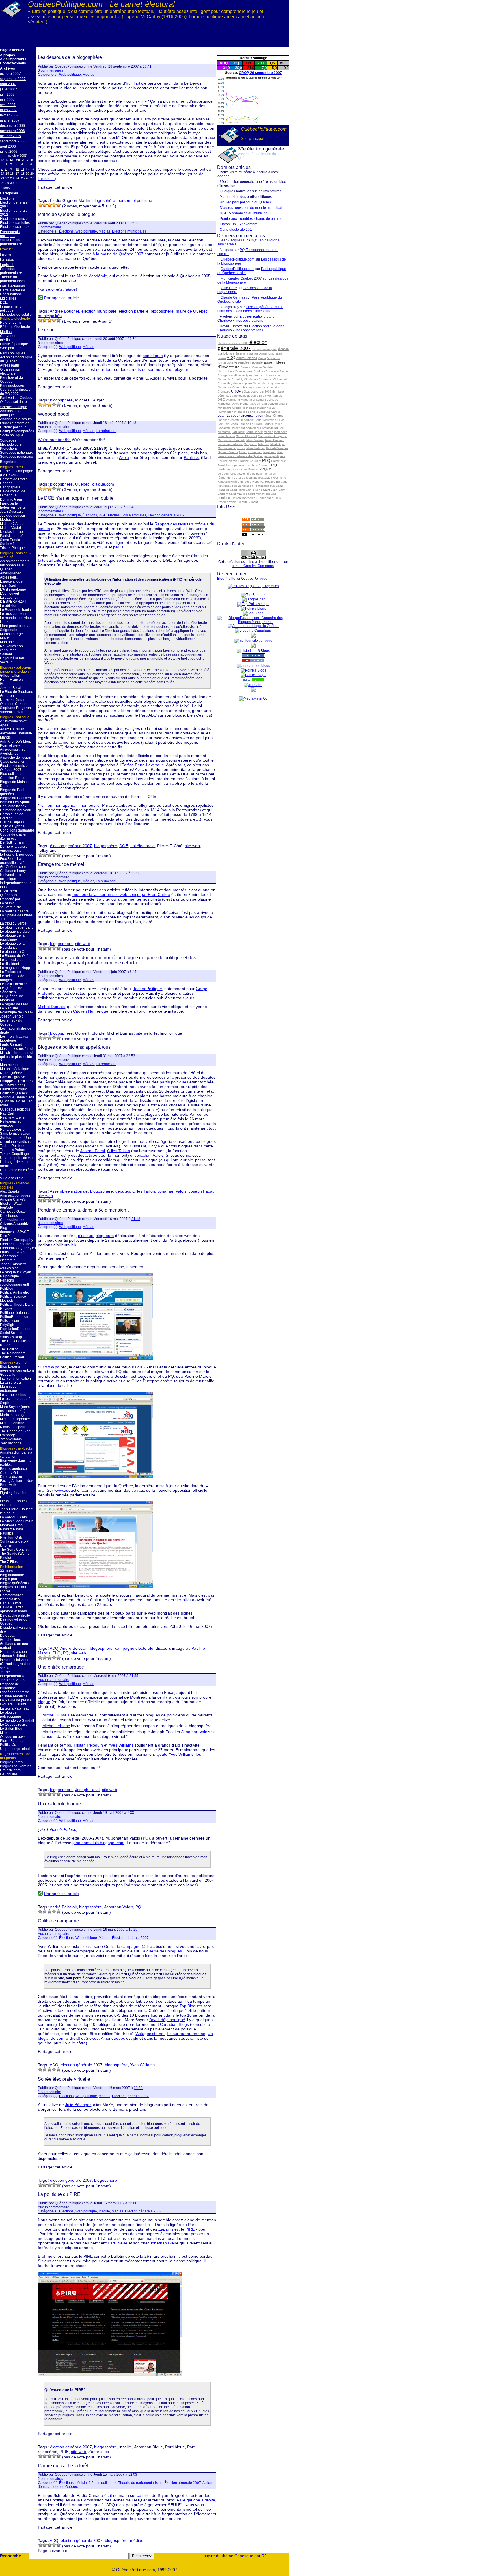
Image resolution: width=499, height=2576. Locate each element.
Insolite (6, 254)
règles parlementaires (261, 474)
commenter (131, 899)
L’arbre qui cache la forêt (63, 2466)
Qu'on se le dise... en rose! (16, 1103)
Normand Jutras (13, 700)
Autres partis (10, 365)
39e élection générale (244, 354)
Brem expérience (13, 1469)
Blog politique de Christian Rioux (13, 776)
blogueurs (105, 1236)
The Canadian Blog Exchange (15, 1433)
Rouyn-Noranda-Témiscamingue (254, 486)
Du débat (7, 1636)
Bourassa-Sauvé (277, 371)
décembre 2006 (12, 126)
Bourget (223, 375)
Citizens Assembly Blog (14, 1226)
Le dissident (10, 964)
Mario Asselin (55, 1732)
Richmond (280, 478)
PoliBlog (7, 1288)
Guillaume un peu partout (14, 1646)
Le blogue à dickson (16, 931)
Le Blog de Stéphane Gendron (17, 694)
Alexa (124, 457)
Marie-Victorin (255, 440)
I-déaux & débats (13, 1656)
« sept (5, 187)
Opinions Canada (14, 704)
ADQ (231, 358)
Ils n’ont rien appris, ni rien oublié (69, 805)
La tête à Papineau (15, 1708)
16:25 (133, 1930)
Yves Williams (11, 1439)
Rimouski (224, 482)
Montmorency (227, 448)
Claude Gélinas (233, 297)
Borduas (259, 371)
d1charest (8, 838)
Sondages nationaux (16, 453)
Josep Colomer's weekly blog (13, 1266)
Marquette (251, 444)
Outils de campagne (58, 1921)
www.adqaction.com (72, 1490)
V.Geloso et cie (12, 1178)
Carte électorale (13, 290)
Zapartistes (168, 2229)
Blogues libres (11, 1762)
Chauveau (266, 379)
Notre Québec (11, 1073)
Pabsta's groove (13, 1077)
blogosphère (226, 371)
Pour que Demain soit (17, 1097)
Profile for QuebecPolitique (246, 579)
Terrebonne (266, 498)
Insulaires (8, 1505)
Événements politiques (10, 234)
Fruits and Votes (13, 1252)
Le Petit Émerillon (14, 984)
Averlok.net (9, 754)
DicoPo (6, 1236)
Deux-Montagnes (270, 396)
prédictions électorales (233, 469)
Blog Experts (10, 1366)
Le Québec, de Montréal (12, 998)
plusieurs (86, 1236)
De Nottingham (12, 842)
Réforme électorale (15, 327)
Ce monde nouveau (16, 810)
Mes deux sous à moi (17, 1049)
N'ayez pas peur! (13, 1427)
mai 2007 (7, 100)
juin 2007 (7, 94)
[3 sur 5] (49, 205)
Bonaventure (244, 371)
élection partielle (134, 311)
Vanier (233, 502)
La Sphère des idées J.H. (16, 917)
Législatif (7, 265)
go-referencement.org (17, 1370)
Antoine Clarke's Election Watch (13, 1201)
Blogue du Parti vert (15, 798)
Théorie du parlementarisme (13, 279)
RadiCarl (7, 1113)
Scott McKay (256, 494)
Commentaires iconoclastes (12, 1597)
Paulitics (7, 1533)
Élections (7, 198)
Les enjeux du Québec (11, 1022)
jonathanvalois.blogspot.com (98, 1843)
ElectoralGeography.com (17, 1248)
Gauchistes (9, 1774)
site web (271, 494)
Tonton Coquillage (14, 1154)
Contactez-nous (13, 63)
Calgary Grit (9, 1473)
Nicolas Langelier (14, 532)
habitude (103, 360)
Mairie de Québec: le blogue (67, 214)
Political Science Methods (13, 1299)
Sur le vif (7, 544)
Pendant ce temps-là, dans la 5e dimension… (84, 1210)
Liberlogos (8, 1041)
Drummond (233, 400)
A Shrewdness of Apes (13, 723)
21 (3, 178)
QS (270, 469)
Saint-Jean (270, 490)
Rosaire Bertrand (276, 482)
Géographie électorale (9, 1258)
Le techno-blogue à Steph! (15, 1401)
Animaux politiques (15, 1195)
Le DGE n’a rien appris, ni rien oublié (76, 498)
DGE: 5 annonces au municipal (244, 213)
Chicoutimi (280, 379)
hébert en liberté (13, 507)
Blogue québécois (14, 1583)
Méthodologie (11, 444)
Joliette (235, 420)
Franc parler (10, 503)
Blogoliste (8, 462)
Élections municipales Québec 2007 (17, 768)
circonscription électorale (249, 383)
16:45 (132, 223)
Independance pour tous (15, 885)
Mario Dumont (274, 440)
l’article (140, 83)
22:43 (131, 507)
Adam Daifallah (12, 729)
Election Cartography (17, 1240)
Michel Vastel (10, 528)
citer (106, 899)
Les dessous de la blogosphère (70, 57)
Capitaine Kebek (13, 806)
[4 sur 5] (54, 205)
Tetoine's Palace (13, 1150)
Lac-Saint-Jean (228, 424)
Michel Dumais (51, 1007)
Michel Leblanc (12, 1423)
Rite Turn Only (11, 1537)
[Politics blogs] (253, 604)
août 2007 (8, 84)
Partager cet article (62, 298)
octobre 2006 (10, 136)
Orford (243, 452)
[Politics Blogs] (253, 675)
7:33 (131, 1813)
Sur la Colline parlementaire (11, 242)
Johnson (224, 420)
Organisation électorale (10, 371)
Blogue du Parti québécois (12, 792)
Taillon (237, 498)
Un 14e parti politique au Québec (246, 202)
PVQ (263, 469)
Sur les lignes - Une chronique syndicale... (17, 1140)
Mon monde (9, 1065)
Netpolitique (10, 1276)
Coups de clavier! (14, 834)
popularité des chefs (244, 465)
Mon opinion (10, 642)
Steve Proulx (10, 540)
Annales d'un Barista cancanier (16, 1455)
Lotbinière (238, 432)
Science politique (14, 407)
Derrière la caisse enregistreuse (14, 849)
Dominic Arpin (11, 499)
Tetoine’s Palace (61, 1829)
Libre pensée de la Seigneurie (15, 628)
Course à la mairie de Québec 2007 (111, 254)
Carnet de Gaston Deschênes (14, 1214)
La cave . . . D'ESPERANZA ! (13, 600)
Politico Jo (8, 1745)
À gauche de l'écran (16, 758)
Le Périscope (10, 972)
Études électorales (15, 423)
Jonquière (247, 420)
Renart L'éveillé (12, 1130)
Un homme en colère (16, 1170)
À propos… (9, 55)
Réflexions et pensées (10, 1124)
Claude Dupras (12, 822)
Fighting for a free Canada (14, 1495)
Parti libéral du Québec (11, 380)
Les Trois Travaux (14, 1037)
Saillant (6, 654)
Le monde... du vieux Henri (16, 620)
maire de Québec (192, 311)
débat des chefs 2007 (257, 391)
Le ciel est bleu (12, 960)
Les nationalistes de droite (16, 1031)
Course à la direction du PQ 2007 (16, 392)
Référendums (11, 323)
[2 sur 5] (45, 205)
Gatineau (261, 404)
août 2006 (8, 146)
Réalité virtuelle (12, 1117)
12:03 (133, 2475)
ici (99, 547)
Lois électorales (12, 286)
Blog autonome (12, 1575)
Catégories (9, 193)
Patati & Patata (12, 1529)
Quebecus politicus (15, 1109)
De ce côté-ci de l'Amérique (13, 493)
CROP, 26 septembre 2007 (260, 73)
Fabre (245, 400)
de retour (105, 369)
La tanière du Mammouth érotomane (10, 1387)
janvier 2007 (10, 120)
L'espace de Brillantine (10, 1686)
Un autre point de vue (17, 1158)
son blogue (153, 356)
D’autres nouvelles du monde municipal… (253, 208)
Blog (221, 579)
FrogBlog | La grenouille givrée (13, 861)
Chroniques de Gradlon (12, 816)
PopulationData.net (15, 1329)
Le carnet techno (13, 1395)
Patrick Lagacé (12, 536)
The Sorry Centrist (14, 1550)
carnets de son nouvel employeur (158, 369)
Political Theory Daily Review (17, 1307)
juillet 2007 (9, 89)
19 (27, 174)
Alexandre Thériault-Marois (16, 735)
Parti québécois (12, 386)
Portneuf (265, 465)
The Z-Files (9, 1562)
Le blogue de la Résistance (12, 946)
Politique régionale (15, 1313)
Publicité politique (14, 344)
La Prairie (256, 424)
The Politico (9, 1349)
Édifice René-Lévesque (143, 765)
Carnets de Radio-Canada (14, 481)
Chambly (237, 379)
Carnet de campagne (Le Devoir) (17, 473)
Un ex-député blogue (59, 1804)
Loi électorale (143, 846)
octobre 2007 (10, 74)
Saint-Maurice (238, 494)
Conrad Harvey (242, 387)
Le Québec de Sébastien (11, 990)
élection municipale (265, 349)
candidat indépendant (244, 375)
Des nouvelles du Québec (14, 1621)
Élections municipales (17, 219)
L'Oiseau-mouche (14, 1696)
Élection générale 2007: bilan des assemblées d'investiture (250, 309)
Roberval (258, 482)
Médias (6, 332)
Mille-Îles (264, 444)
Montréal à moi (12, 1525)
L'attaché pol (10, 899)
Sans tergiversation (15, 1134)
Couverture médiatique (9, 338)
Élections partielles (15, 223)
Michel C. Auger (12, 524)
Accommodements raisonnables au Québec (15, 565)
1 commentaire (50, 227)
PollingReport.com (15, 1317)
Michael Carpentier (15, 1419)
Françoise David (228, 404)
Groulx (237, 408)
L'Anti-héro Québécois (9, 893)
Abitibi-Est (266, 354)
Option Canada (228, 452)
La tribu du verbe (13, 923)
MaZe (4, 638)
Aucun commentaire (54, 1680)
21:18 (136, 1219)
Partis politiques (13, 353)
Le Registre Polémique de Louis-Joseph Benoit (16, 1012)
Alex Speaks (10, 1191)
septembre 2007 (13, 79)
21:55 (134, 1676)
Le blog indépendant (16, 927)
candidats (266, 375)
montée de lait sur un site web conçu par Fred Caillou (121, 894)
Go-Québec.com (13, 867)
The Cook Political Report (14, 1343)
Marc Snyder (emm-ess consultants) (15, 1409)
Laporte (244, 424)
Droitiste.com (10, 1770)
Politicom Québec (14, 1093)
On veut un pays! (13, 1737)
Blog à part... (10, 1579)
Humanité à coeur (14, 1652)
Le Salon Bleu (11, 1729)
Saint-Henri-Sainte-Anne (246, 490)
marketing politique (230, 444)
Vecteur (6, 662)
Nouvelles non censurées (11, 648)
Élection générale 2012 (14, 213)
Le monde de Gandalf (17, 1721)
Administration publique (11, 413)
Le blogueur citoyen (16, 1272)
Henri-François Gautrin (12, 682)
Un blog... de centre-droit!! (16, 1164)
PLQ (266, 460)
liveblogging (270, 428)
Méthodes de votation (17, 315)
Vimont (253, 502)
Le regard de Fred (14, 1004)
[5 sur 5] (59, 205)
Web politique (11, 348)
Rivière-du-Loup (241, 482)
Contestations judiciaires (11, 296)
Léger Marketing (266, 420)
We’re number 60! (54, 440)
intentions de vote (246, 412)
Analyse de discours (16, 419)
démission (279, 391)
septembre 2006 (13, 141)
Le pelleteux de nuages (12, 978)
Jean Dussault (11, 512)
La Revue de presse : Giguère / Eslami (17, 1702)
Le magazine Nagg (15, 968)
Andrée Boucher (64, 311)
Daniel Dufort (10, 1603)
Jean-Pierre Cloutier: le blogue (16, 1511)
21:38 (138, 2088)
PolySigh (7, 1325)
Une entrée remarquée (61, 1667)
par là (118, 547)
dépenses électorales (232, 396)
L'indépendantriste (15, 1692)
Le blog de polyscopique (11, 1714)
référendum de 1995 (231, 478)
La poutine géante (14, 911)
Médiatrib (7, 520)
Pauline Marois (228, 461)
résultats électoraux (259, 478)
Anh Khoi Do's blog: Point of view (15, 743)
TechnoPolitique (13, 1146)
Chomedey (225, 383)
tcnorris (6, 1545)
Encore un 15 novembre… (240, 224)
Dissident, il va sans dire (16, 1630)
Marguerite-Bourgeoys (273, 436)
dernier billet (180, 1600)
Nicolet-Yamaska (277, 448)
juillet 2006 (9, 152)
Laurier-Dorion (273, 424)
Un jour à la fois (12, 658)
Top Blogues (191, 2006)
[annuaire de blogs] (253, 666)
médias (268, 432)
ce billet (144, 2495)
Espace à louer (12, 581)
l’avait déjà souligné (167, 2020)
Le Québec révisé (14, 1725)
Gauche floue (11, 1640)
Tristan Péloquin (13, 548)
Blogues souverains (16, 1766)
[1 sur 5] (40, 205)
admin (222, 358)
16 (12, 174)
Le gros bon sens (14, 614)
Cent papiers (10, 487)
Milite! (5, 1733)
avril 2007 (8, 105)
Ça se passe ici (12, 762)
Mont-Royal (278, 444)
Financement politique (10, 308)
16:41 (147, 66)
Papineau (270, 452)
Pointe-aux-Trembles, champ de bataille (251, 219)
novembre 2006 (12, 131)
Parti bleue (118, 2243)
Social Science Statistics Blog (12, 1335)
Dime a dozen (11, 1477)
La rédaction (10, 260)
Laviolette (224, 428)
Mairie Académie (92, 276)
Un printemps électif (16, 1749)
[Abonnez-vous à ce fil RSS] (253, 520)
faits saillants (50, 560)
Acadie (278, 354)
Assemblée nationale (248, 362)
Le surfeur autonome (186, 2034)
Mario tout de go (13, 1415)
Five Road (8, 585)
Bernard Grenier (251, 367)
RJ (264, 2556)
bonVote (6, 1208)
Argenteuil (274, 358)
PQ (274, 465)
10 (17, 169)
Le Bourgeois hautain (17, 610)
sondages (225, 498)
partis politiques (275, 456)
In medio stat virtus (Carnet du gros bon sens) (16, 1664)
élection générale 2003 (233, 343)
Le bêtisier (8, 606)
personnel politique (135, 200)
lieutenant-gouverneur (246, 428)
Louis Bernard (11, 1045)
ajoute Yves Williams (175, 1754)
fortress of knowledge (17, 855)
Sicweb (92, 2038)
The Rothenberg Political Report (13, 1355)
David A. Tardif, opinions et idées (13, 1609)
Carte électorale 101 (236, 230)
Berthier (268, 367)
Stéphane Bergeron (15, 708)
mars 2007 (8, 110)
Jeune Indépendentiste (13, 1674)
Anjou (262, 358)
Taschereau (249, 498)
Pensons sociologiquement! (14, 1282)
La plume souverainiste (11, 905)
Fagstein (7, 1489)
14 (3, 174)
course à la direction (267, 387)
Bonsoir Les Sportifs (16, 802)
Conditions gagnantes (17, 830)
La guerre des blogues (161, 1951)
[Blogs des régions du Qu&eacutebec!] (253, 626)
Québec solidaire (13, 402)
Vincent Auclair (12, 712)
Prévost (253, 469)
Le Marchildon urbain (17, 1521)
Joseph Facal (11, 688)
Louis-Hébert (254, 432)
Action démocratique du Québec (16, 359)
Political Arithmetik (14, 1292)
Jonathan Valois (13, 1680)
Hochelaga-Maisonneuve (258, 408)
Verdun (243, 502)
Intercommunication (15, 1379)
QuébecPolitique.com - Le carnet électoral (101, 4)
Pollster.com (10, 1321)
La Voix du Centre (14, 1517)
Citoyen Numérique (91, 1011)
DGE (4, 302)
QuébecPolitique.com (238, 259)
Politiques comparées (17, 431)
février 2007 (9, 115)
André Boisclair (247, 358)
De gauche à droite (15, 1615)
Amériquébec (11, 573)
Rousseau (225, 486)
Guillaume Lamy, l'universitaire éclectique (13, 875)
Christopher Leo (13, 1220)
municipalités (245, 448)
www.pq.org (56, 1367)
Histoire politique (13, 427)
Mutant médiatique (15, 1069)
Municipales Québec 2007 (241, 278)
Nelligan (260, 448)
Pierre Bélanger (12, 1741)
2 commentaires (50, 511)
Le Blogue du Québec (17, 956)
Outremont (255, 452)
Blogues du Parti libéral (13, 1589)
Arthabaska (225, 363)
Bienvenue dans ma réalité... (16, 1463)
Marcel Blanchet (246, 436)
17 (17, 174)
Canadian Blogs (174, 2024)
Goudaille (8, 1375)
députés (253, 396)
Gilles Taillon (10, 676)
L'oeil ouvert (10, 594)
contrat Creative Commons (253, 566)
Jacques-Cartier (269, 412)
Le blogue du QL (13, 952)
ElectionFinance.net (16, 1244)
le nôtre (79, 2043)
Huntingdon (226, 412)
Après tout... (9, 577)
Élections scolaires (15, 227)
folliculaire (229, 288)
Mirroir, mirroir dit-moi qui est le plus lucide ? (17, 1057)
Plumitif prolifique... (15, 1089)
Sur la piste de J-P (14, 1541)
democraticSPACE (14, 1232)
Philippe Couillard (250, 461)
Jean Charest (275, 416)
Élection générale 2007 (14, 204)
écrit (108, 2495)
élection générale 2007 (243, 345)
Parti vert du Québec (16, 398)
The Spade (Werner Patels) (15, 1556)
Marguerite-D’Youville (232, 440)
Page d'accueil (12, 50)
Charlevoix (251, 379)
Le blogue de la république (12, 938)
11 (23, 169)
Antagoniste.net (12, 749)
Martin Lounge (11, 634)
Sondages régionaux (16, 457)
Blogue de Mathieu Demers (15, 784)
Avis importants (13, 59)
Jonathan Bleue (164, 2243)
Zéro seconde (11, 1443)
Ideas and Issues (13, 1501)
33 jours (6, 1571)
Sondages (8, 440)
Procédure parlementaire (11, 271)
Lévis (281, 420)
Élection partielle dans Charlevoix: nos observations (246, 319)
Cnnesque (244, 2556)
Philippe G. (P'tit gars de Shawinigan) (16, 1083)
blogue (44, 1702)
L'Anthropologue (13, 589)
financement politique (264, 400)
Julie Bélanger (78, 2105)
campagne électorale (134, 1648)
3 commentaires (50, 70)
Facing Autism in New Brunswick (17, 1483)
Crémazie (224, 391)
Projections (9, 449)
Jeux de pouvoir (13, 516)
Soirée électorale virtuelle (64, 2079)
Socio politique (12, 435)
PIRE (190, 2229)
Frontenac (247, 404)
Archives (8, 68)
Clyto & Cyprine (12, 826)
